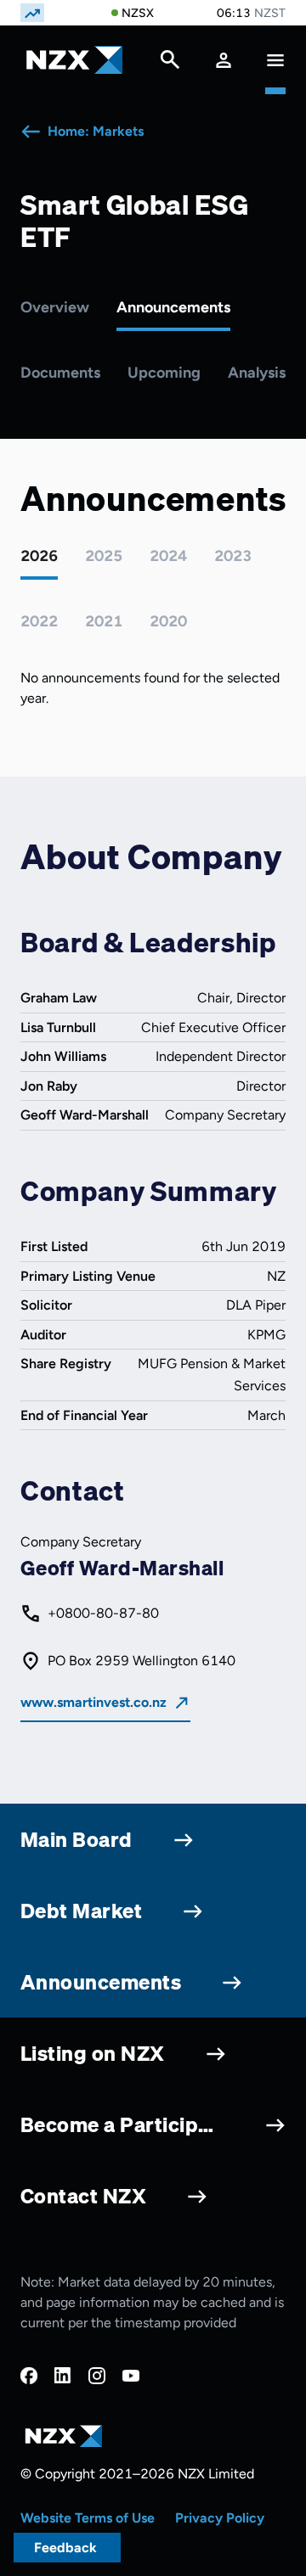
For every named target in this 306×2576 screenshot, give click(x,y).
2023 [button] (233, 556)
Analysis (257, 373)
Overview (55, 307)
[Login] (224, 60)
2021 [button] (104, 621)
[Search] (170, 64)
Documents (60, 373)
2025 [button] (104, 556)
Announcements (173, 307)
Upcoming (164, 373)
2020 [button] (168, 621)
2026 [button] (39, 556)
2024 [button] (168, 556)
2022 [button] (39, 621)
